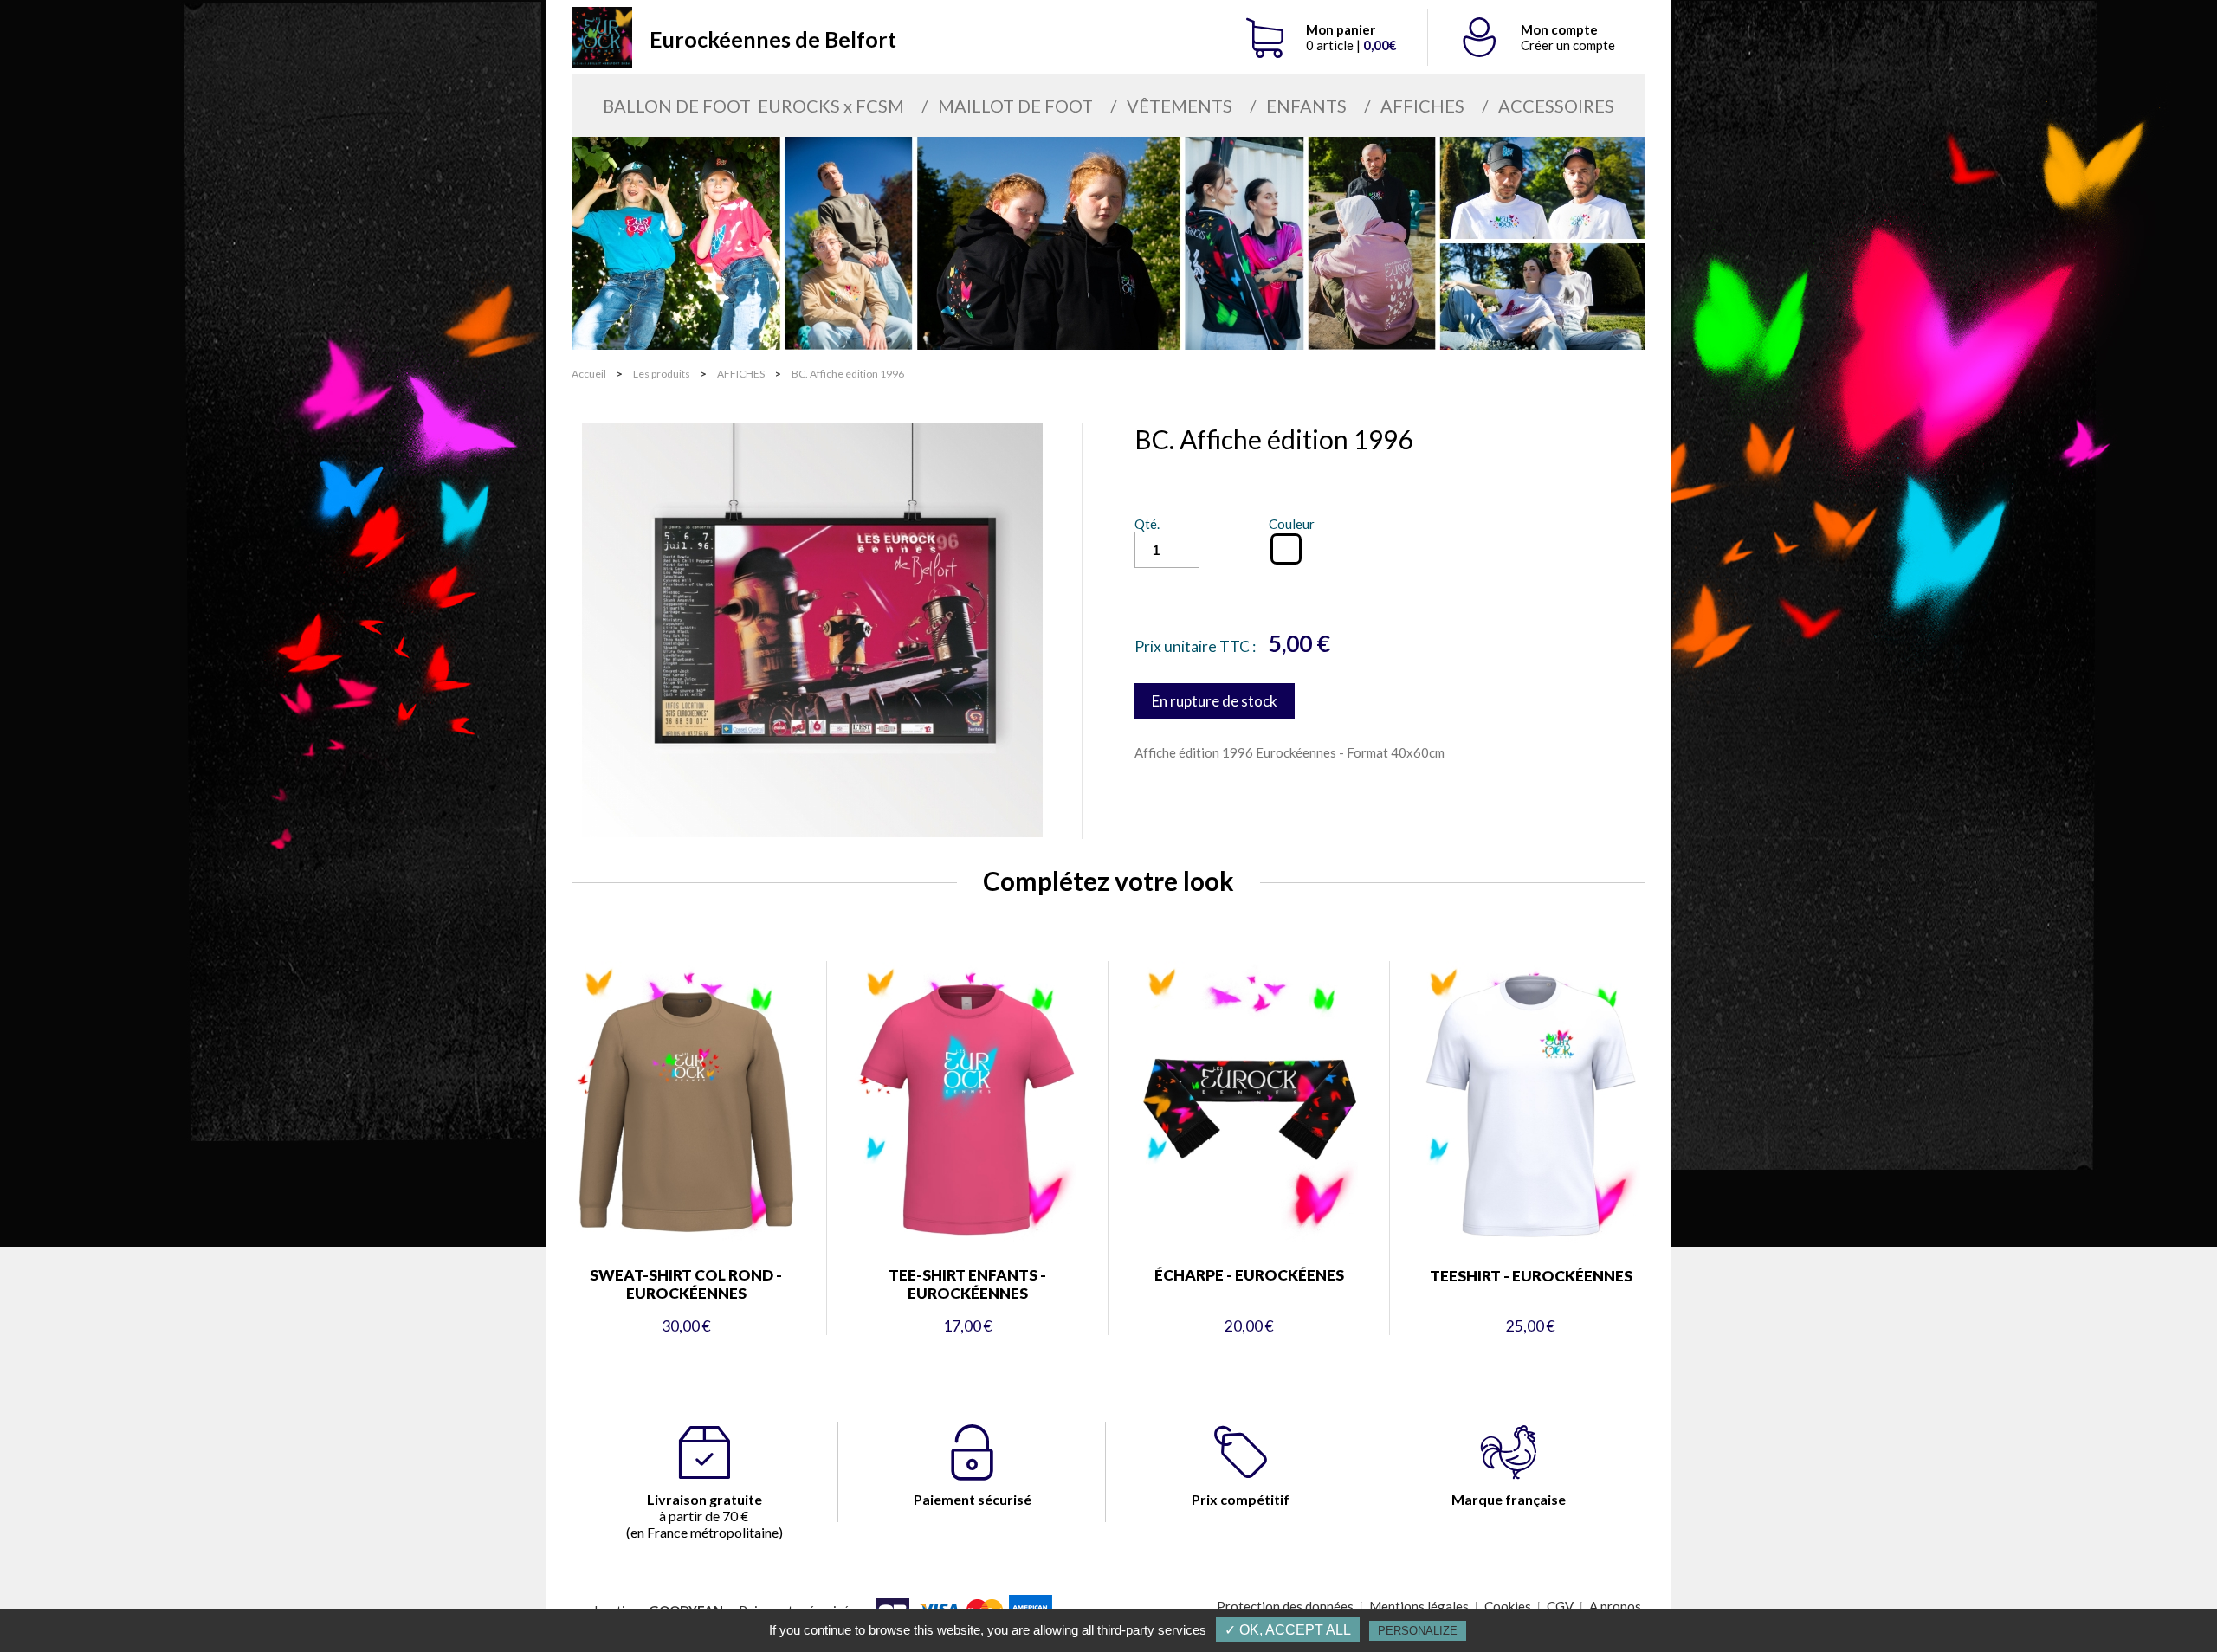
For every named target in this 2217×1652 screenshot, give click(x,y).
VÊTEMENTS (1180, 106)
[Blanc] (1286, 549)
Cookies (1508, 1606)
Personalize (1418, 1631)
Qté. (1147, 524)
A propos (1615, 1606)
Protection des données (1285, 1606)
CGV (1560, 1606)
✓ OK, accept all (1288, 1630)
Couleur (1292, 524)
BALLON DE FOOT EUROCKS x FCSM (753, 106)
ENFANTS (1306, 106)
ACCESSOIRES (1556, 106)
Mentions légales (1419, 1606)
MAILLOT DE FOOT (1015, 106)
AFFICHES (1422, 106)
